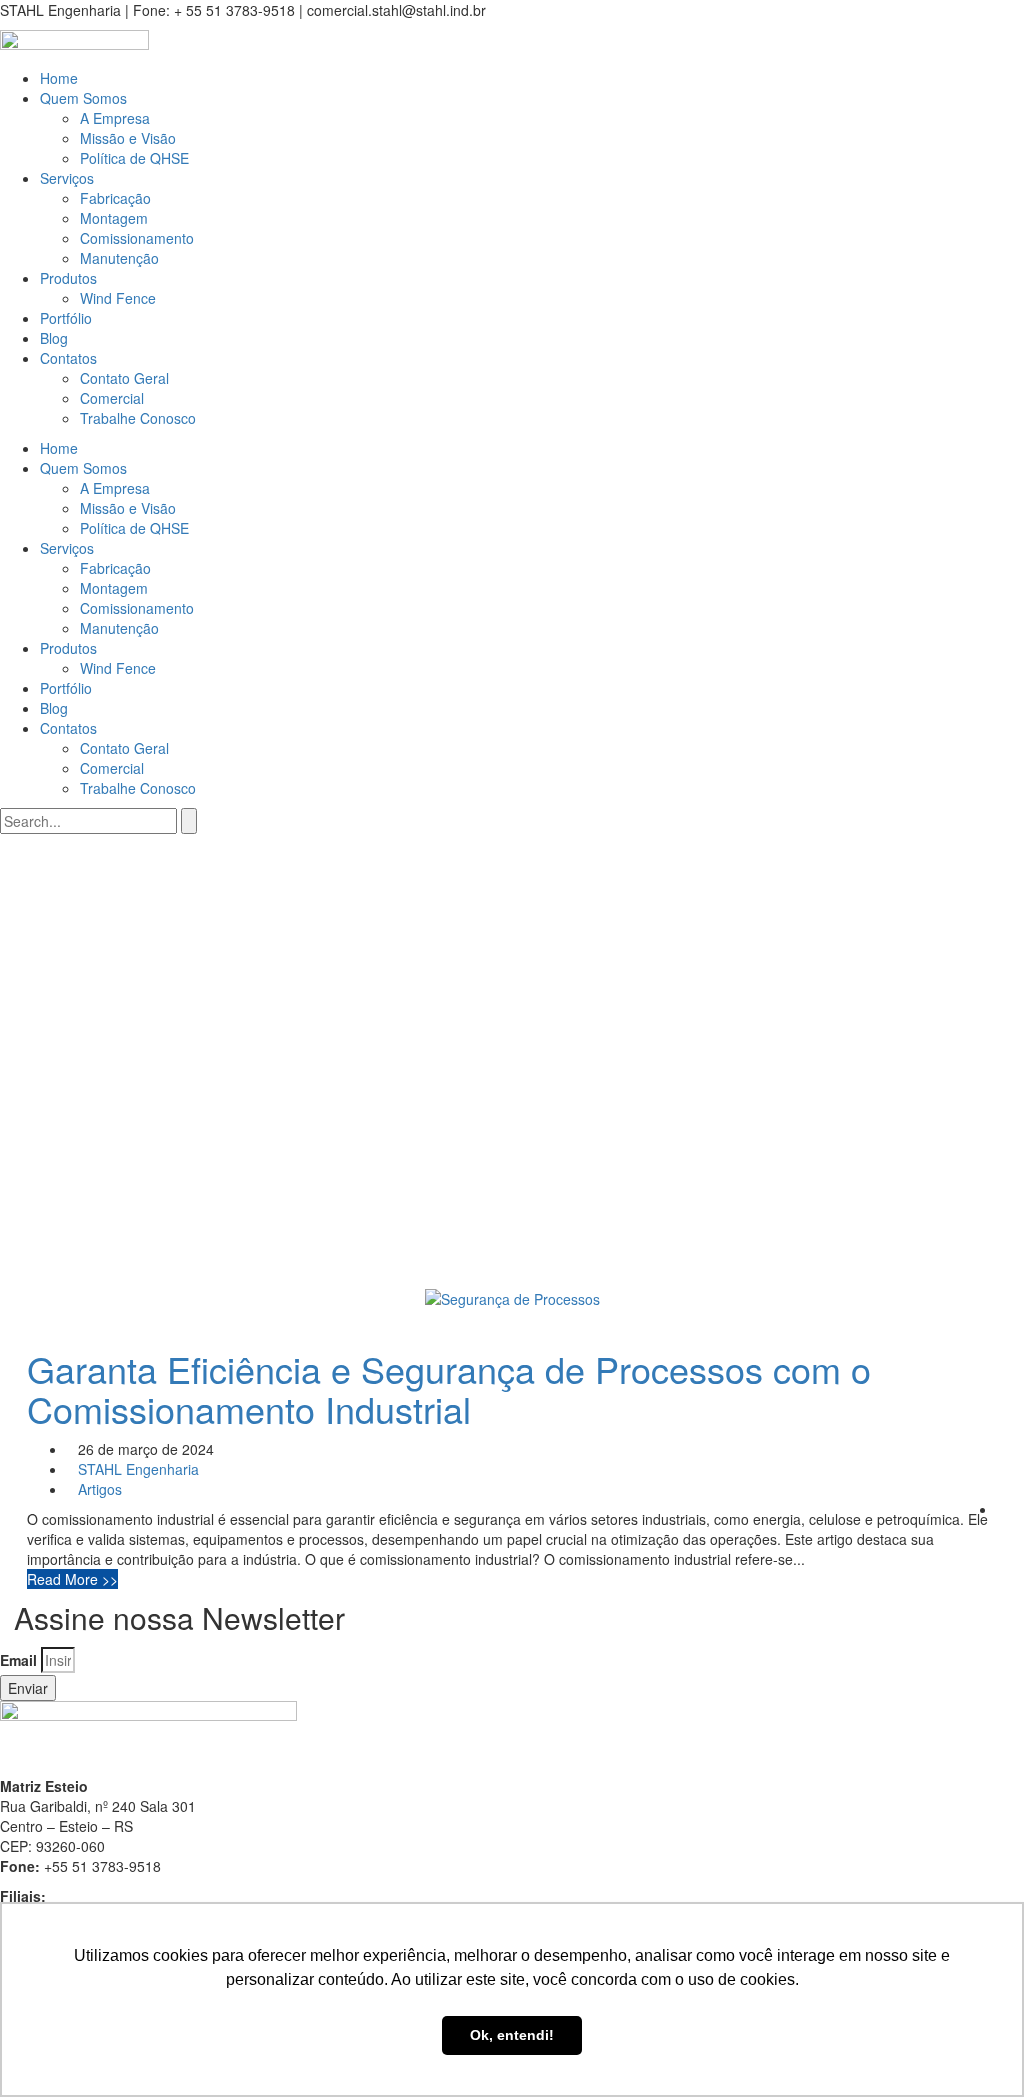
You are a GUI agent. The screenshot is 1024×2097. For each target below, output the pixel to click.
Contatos (68, 358)
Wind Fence (118, 298)
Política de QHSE (134, 158)
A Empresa (115, 118)
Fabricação (115, 198)
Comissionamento (137, 238)
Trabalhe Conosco (138, 418)
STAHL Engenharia (138, 1469)
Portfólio (66, 318)
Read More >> (72, 1579)
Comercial (112, 398)
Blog (54, 338)
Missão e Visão (128, 138)
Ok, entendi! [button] (512, 2035)
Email (18, 1660)
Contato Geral (124, 378)
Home (59, 78)
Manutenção (119, 258)
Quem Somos (83, 98)
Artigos (100, 1489)
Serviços (67, 178)
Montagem (114, 218)
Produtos (68, 278)
